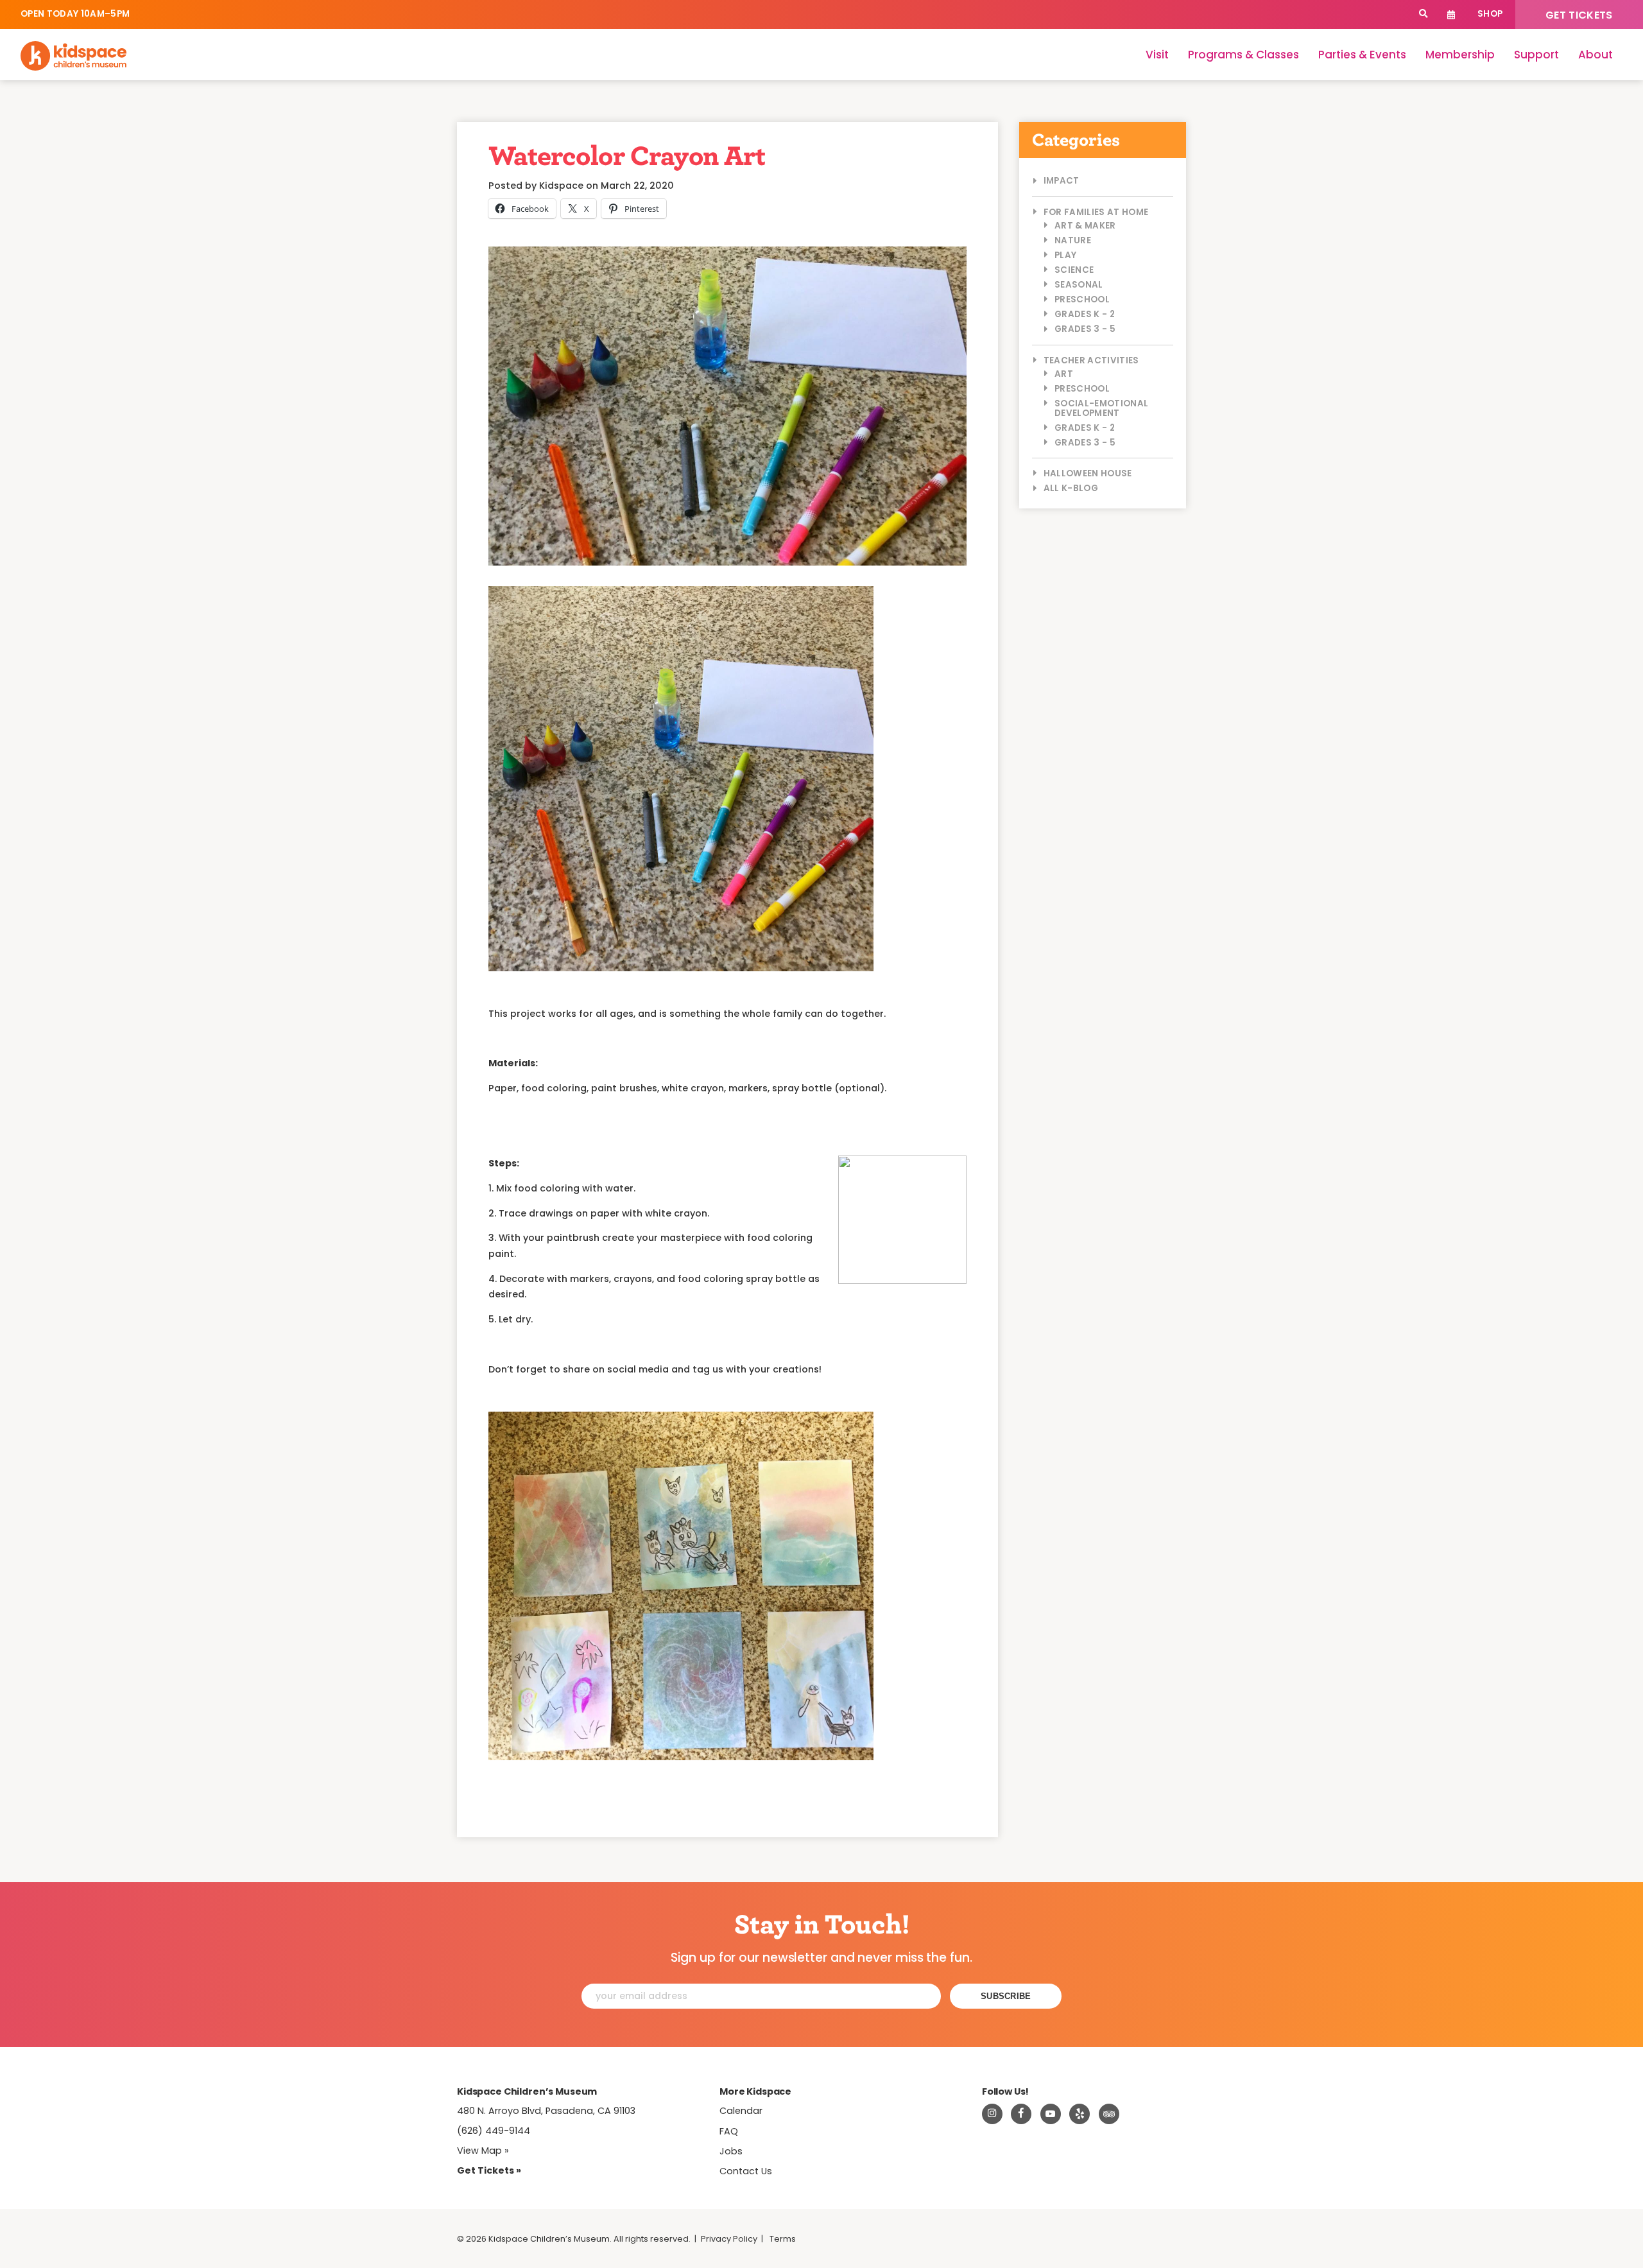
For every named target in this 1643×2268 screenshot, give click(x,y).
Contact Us (746, 2171)
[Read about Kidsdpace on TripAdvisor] (1109, 2114)
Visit (1157, 55)
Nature (1073, 240)
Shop (1490, 14)
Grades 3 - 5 (1085, 329)
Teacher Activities (1091, 360)
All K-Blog (1071, 488)
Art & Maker (1085, 226)
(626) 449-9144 (494, 2131)
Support (1536, 55)
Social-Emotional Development (1101, 408)
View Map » (483, 2151)
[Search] (1423, 14)
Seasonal (1079, 285)
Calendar (1451, 14)
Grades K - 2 (1085, 314)
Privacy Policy (729, 2239)
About (1596, 55)
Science (1074, 270)
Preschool (1082, 299)
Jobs (731, 2151)
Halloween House (1088, 473)
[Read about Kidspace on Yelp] (1080, 2114)
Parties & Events (1362, 55)
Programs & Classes (1243, 55)
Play (1065, 255)
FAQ (729, 2131)
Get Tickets (1579, 15)
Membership (1460, 55)
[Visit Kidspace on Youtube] (1051, 2114)
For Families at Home (1096, 212)
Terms (783, 2239)
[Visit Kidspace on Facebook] (1021, 2114)
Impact (1062, 181)
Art (1064, 374)
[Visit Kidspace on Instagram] (992, 2114)
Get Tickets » (489, 2170)
